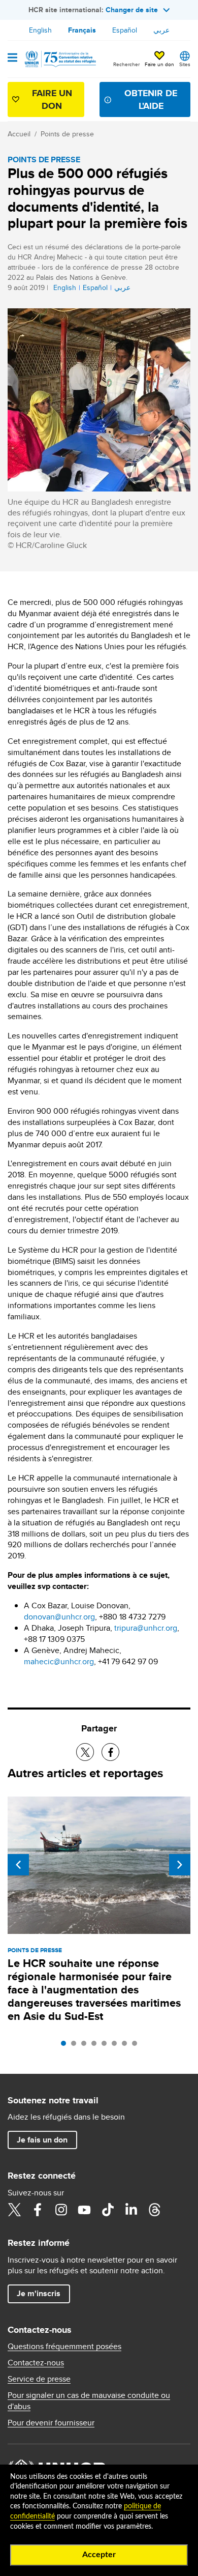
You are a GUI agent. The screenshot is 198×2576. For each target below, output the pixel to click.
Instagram (61, 2210)
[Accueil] (59, 59)
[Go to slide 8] (137, 2046)
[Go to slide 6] (117, 2046)
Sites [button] (185, 64)
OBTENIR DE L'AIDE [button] (151, 99)
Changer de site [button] (132, 10)
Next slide (180, 1865)
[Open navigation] (12, 59)
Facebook (38, 2210)
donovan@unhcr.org (59, 1617)
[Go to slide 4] (96, 2046)
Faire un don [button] (159, 64)
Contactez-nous (36, 2363)
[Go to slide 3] (86, 2046)
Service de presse (39, 2379)
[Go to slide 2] (76, 2046)
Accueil (19, 134)
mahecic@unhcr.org (59, 1661)
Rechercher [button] (126, 64)
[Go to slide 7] (127, 2046)
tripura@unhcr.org (146, 1628)
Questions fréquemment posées (64, 2347)
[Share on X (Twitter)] (85, 1752)
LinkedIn (131, 2210)
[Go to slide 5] (107, 2046)
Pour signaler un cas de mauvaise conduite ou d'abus (89, 2401)
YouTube (84, 2210)
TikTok (108, 2210)
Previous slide (18, 1865)
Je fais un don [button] (42, 2140)
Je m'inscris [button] (39, 2293)
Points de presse (67, 134)
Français (82, 30)
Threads (154, 2210)
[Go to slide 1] (66, 2046)
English (40, 30)
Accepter (99, 2555)
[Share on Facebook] (110, 1752)
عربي (161, 30)
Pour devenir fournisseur (51, 2423)
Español (125, 30)
